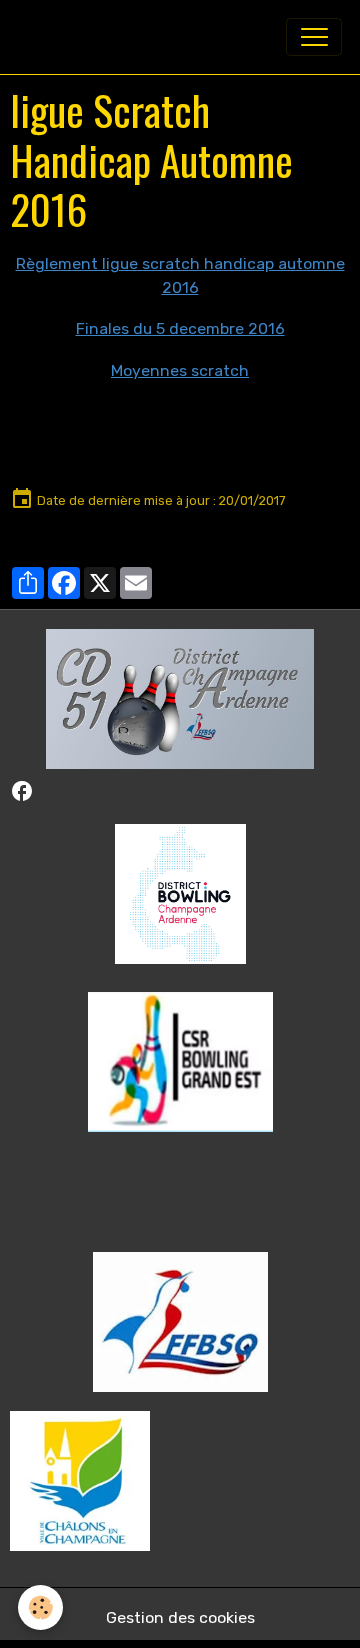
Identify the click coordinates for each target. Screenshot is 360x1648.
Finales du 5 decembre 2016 (180, 328)
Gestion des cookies (180, 1617)
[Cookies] (40, 1607)
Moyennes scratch (180, 370)
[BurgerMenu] (314, 37)
